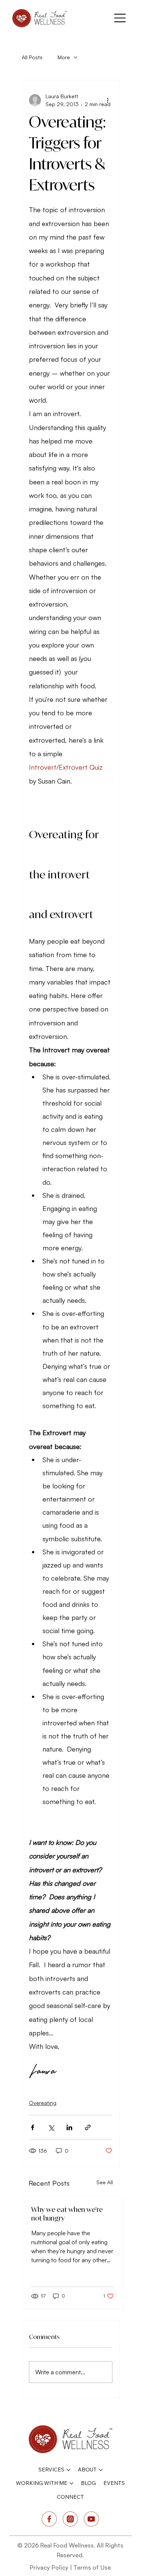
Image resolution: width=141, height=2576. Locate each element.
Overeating (43, 2103)
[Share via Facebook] (33, 2127)
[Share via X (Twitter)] (51, 2127)
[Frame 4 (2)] (91, 2519)
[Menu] (120, 18)
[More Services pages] (68, 2470)
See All (105, 2182)
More (64, 57)
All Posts (32, 57)
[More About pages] (101, 2470)
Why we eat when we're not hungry (67, 2214)
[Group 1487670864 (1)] (49, 2519)
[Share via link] (88, 2127)
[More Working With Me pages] (71, 2483)
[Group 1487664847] (70, 2519)
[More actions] (108, 100)
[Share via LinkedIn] (69, 2127)
